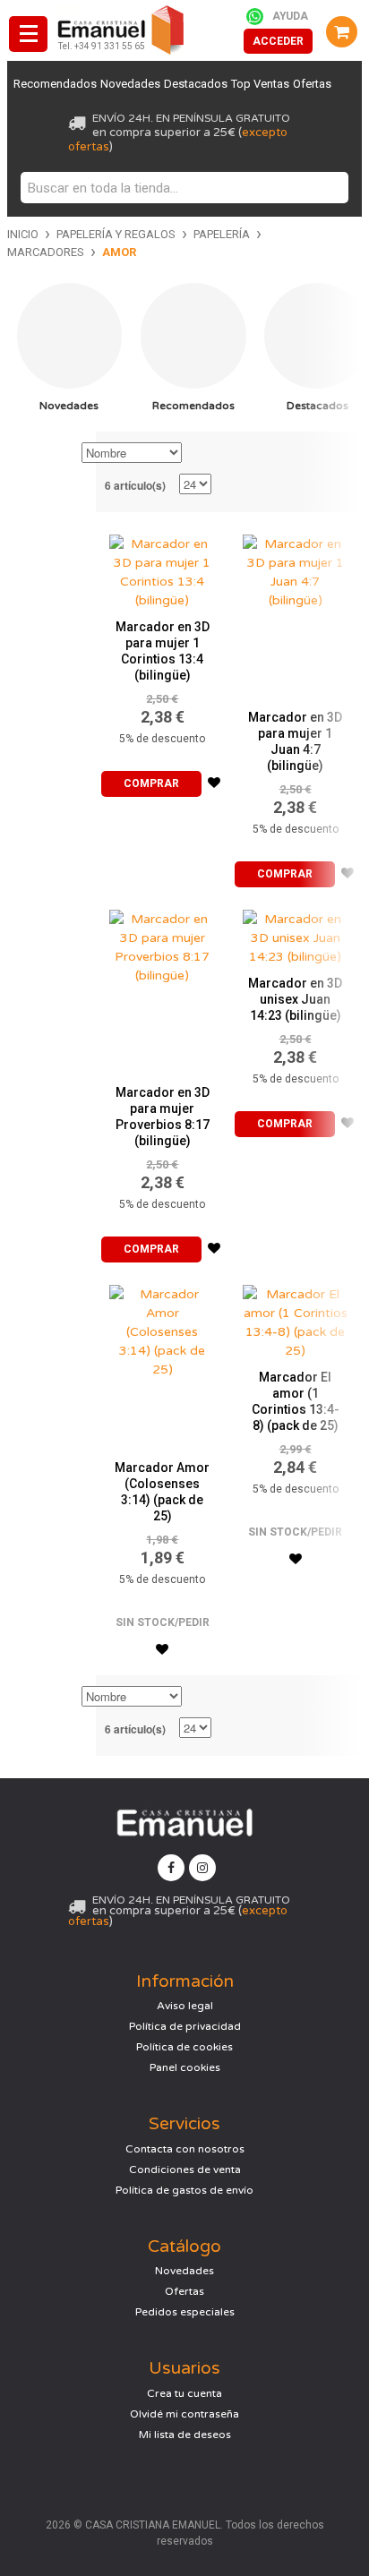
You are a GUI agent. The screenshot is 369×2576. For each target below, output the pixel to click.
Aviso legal (185, 2006)
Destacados (196, 84)
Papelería (222, 234)
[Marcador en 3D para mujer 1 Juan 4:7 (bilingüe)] (296, 613)
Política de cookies (184, 2047)
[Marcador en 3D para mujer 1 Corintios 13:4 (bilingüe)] (162, 568)
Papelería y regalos (116, 234)
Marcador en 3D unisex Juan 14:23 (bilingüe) (295, 999)
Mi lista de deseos (185, 2435)
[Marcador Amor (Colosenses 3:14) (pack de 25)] (162, 1363)
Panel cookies (185, 2067)
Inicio (23, 234)
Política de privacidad (185, 2026)
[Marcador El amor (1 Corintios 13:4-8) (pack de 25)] (296, 1318)
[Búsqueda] (330, 188)
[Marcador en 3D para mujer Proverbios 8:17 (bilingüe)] (162, 988)
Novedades (130, 84)
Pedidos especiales (185, 2312)
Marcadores (46, 252)
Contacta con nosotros (185, 2149)
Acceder (278, 41)
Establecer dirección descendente (198, 454)
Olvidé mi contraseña (184, 2414)
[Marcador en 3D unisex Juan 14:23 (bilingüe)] (296, 933)
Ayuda (290, 16)
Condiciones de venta (185, 2169)
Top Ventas (260, 84)
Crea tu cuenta (184, 2393)
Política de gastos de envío (184, 2190)
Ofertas (312, 84)
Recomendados (55, 84)
